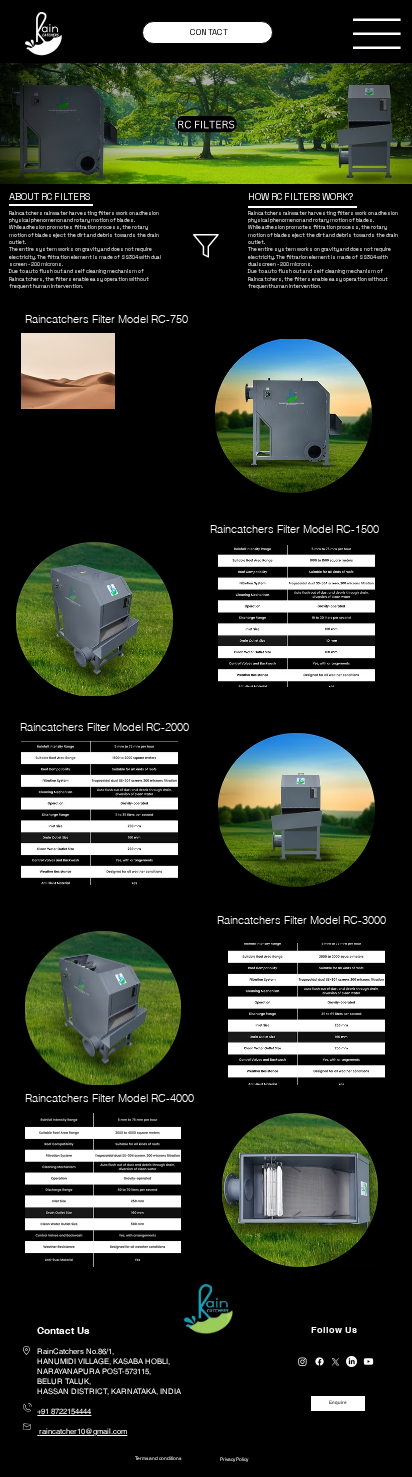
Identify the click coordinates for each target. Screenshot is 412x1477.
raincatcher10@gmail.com (83, 1431)
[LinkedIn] (351, 1361)
